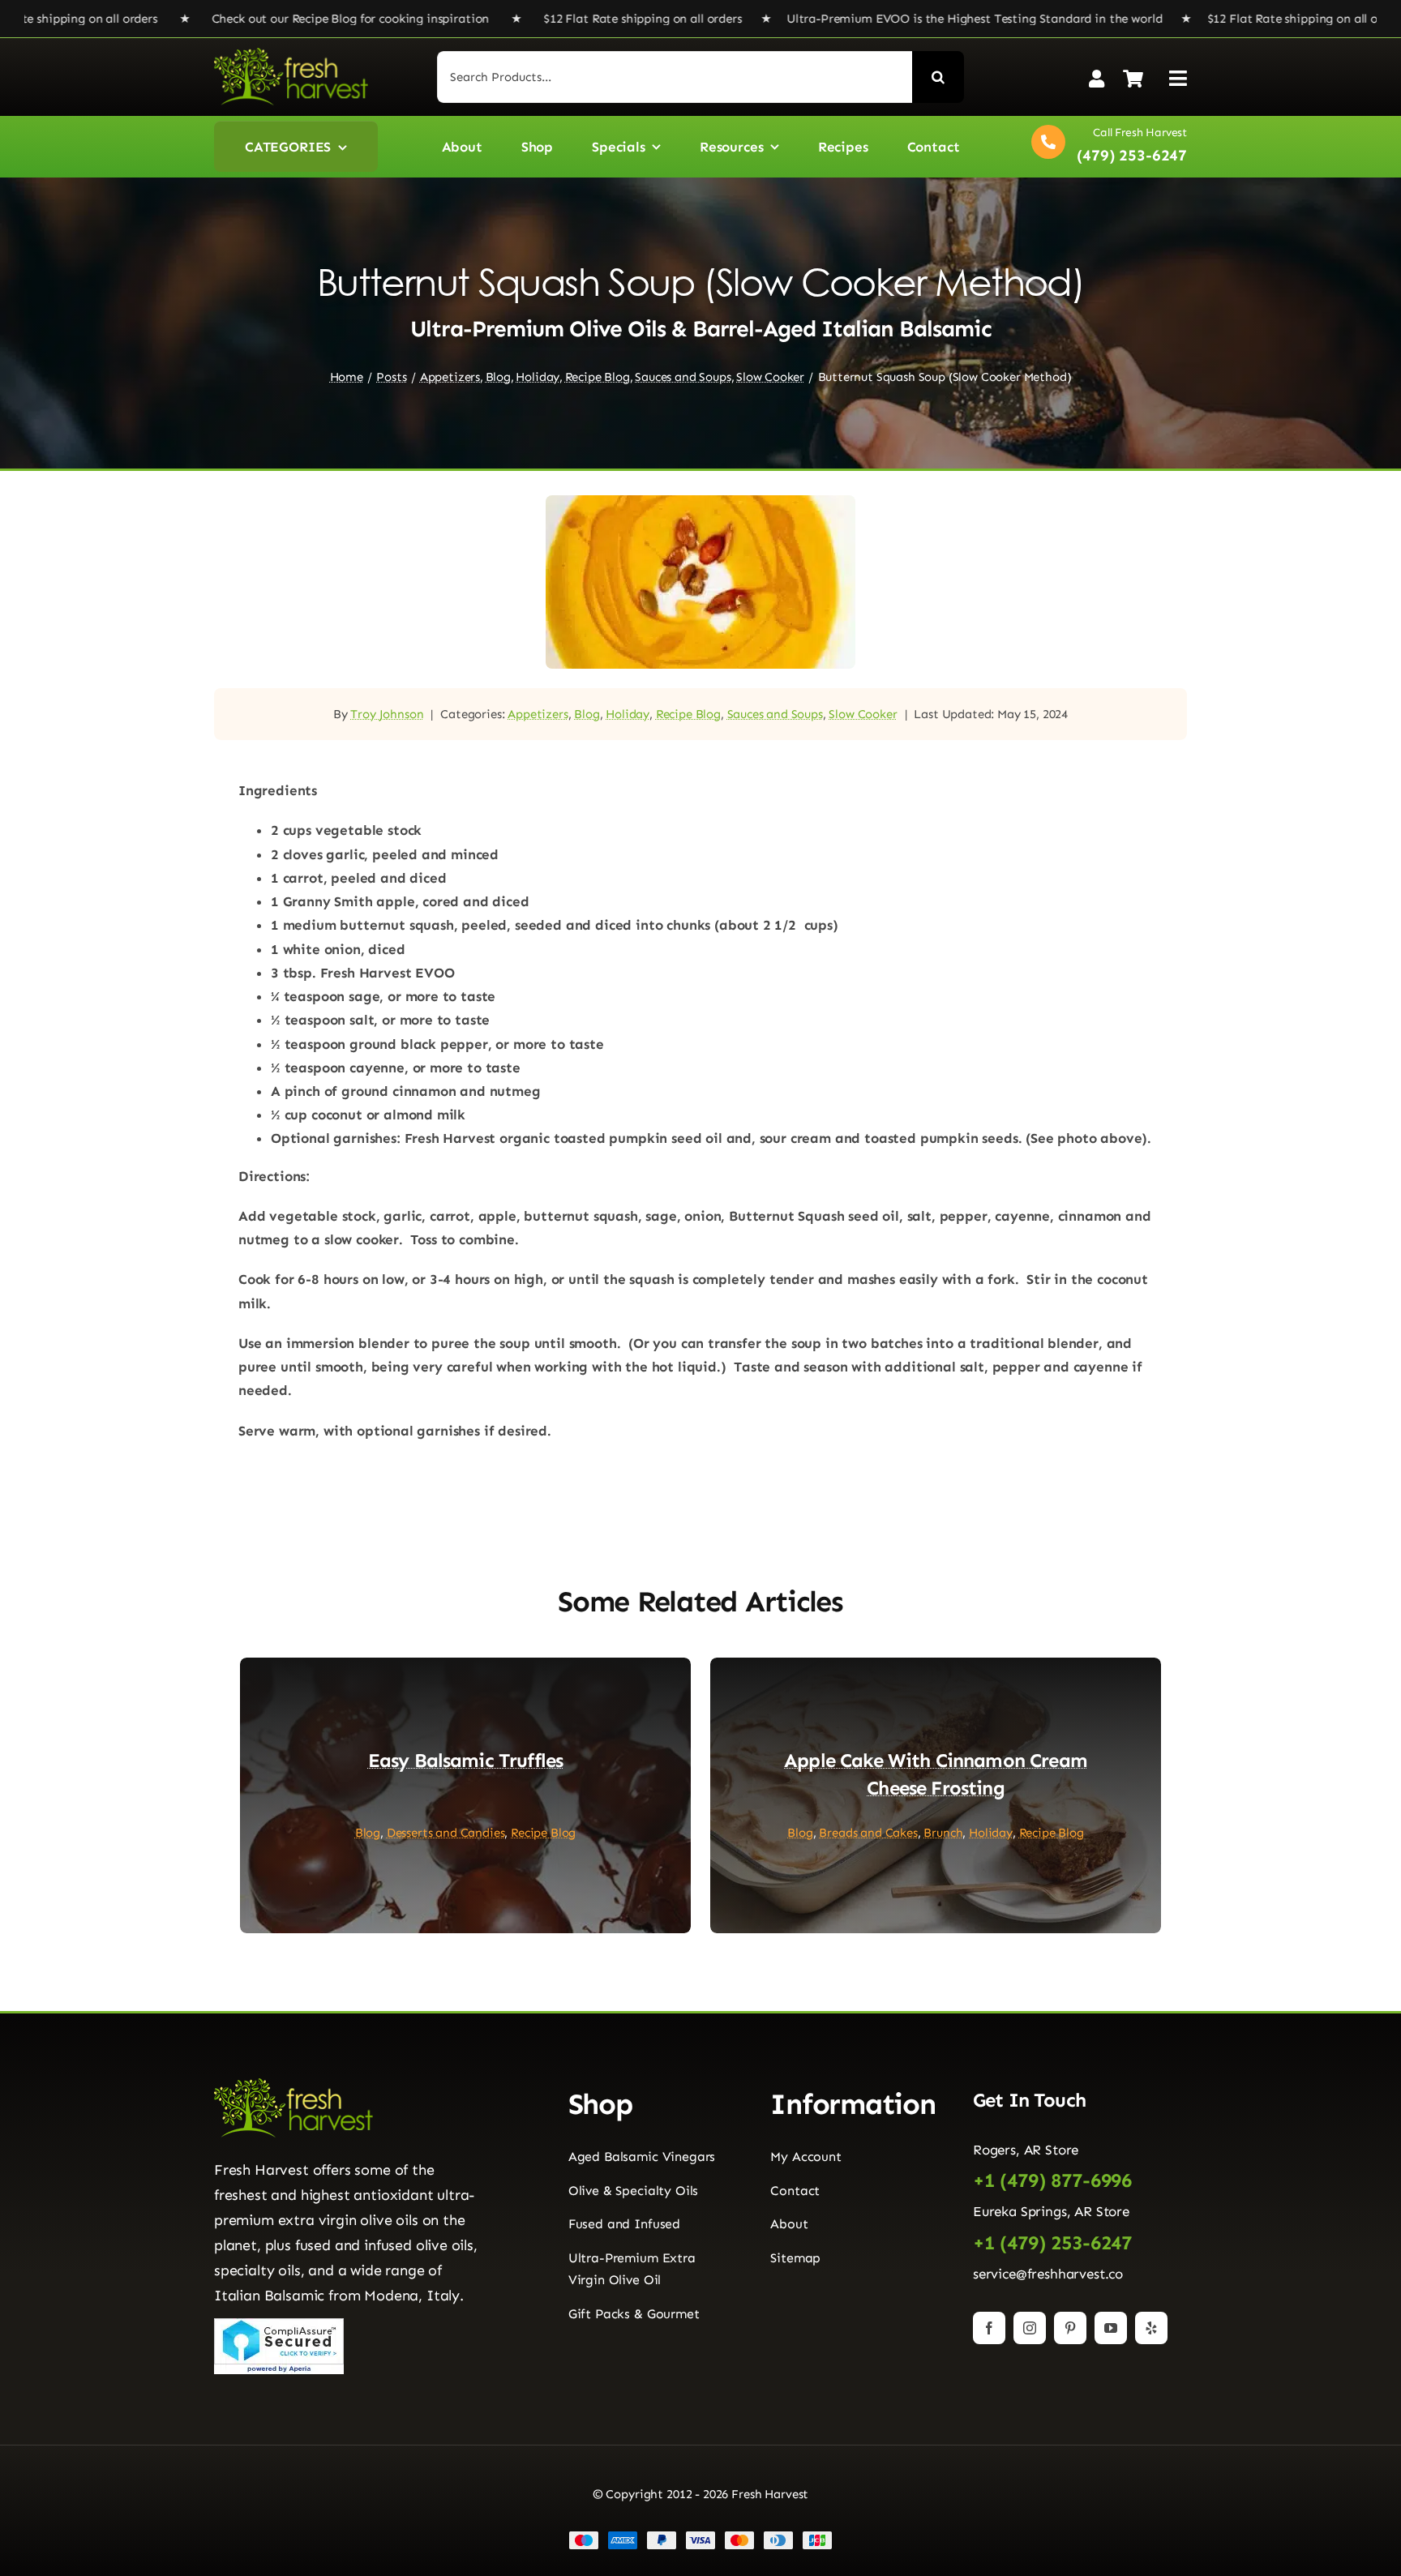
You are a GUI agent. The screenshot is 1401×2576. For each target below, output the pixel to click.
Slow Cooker (863, 714)
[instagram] (1030, 2328)
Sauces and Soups (775, 714)
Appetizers (538, 714)
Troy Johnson (387, 714)
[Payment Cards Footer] (700, 2537)
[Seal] (279, 2325)
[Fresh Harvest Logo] (291, 54)
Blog (587, 714)
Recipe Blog (688, 714)
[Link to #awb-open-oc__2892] (1178, 78)
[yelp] (1151, 2328)
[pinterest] (1070, 2328)
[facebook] (989, 2328)
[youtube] (1111, 2328)
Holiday (628, 714)
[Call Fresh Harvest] (1105, 146)
